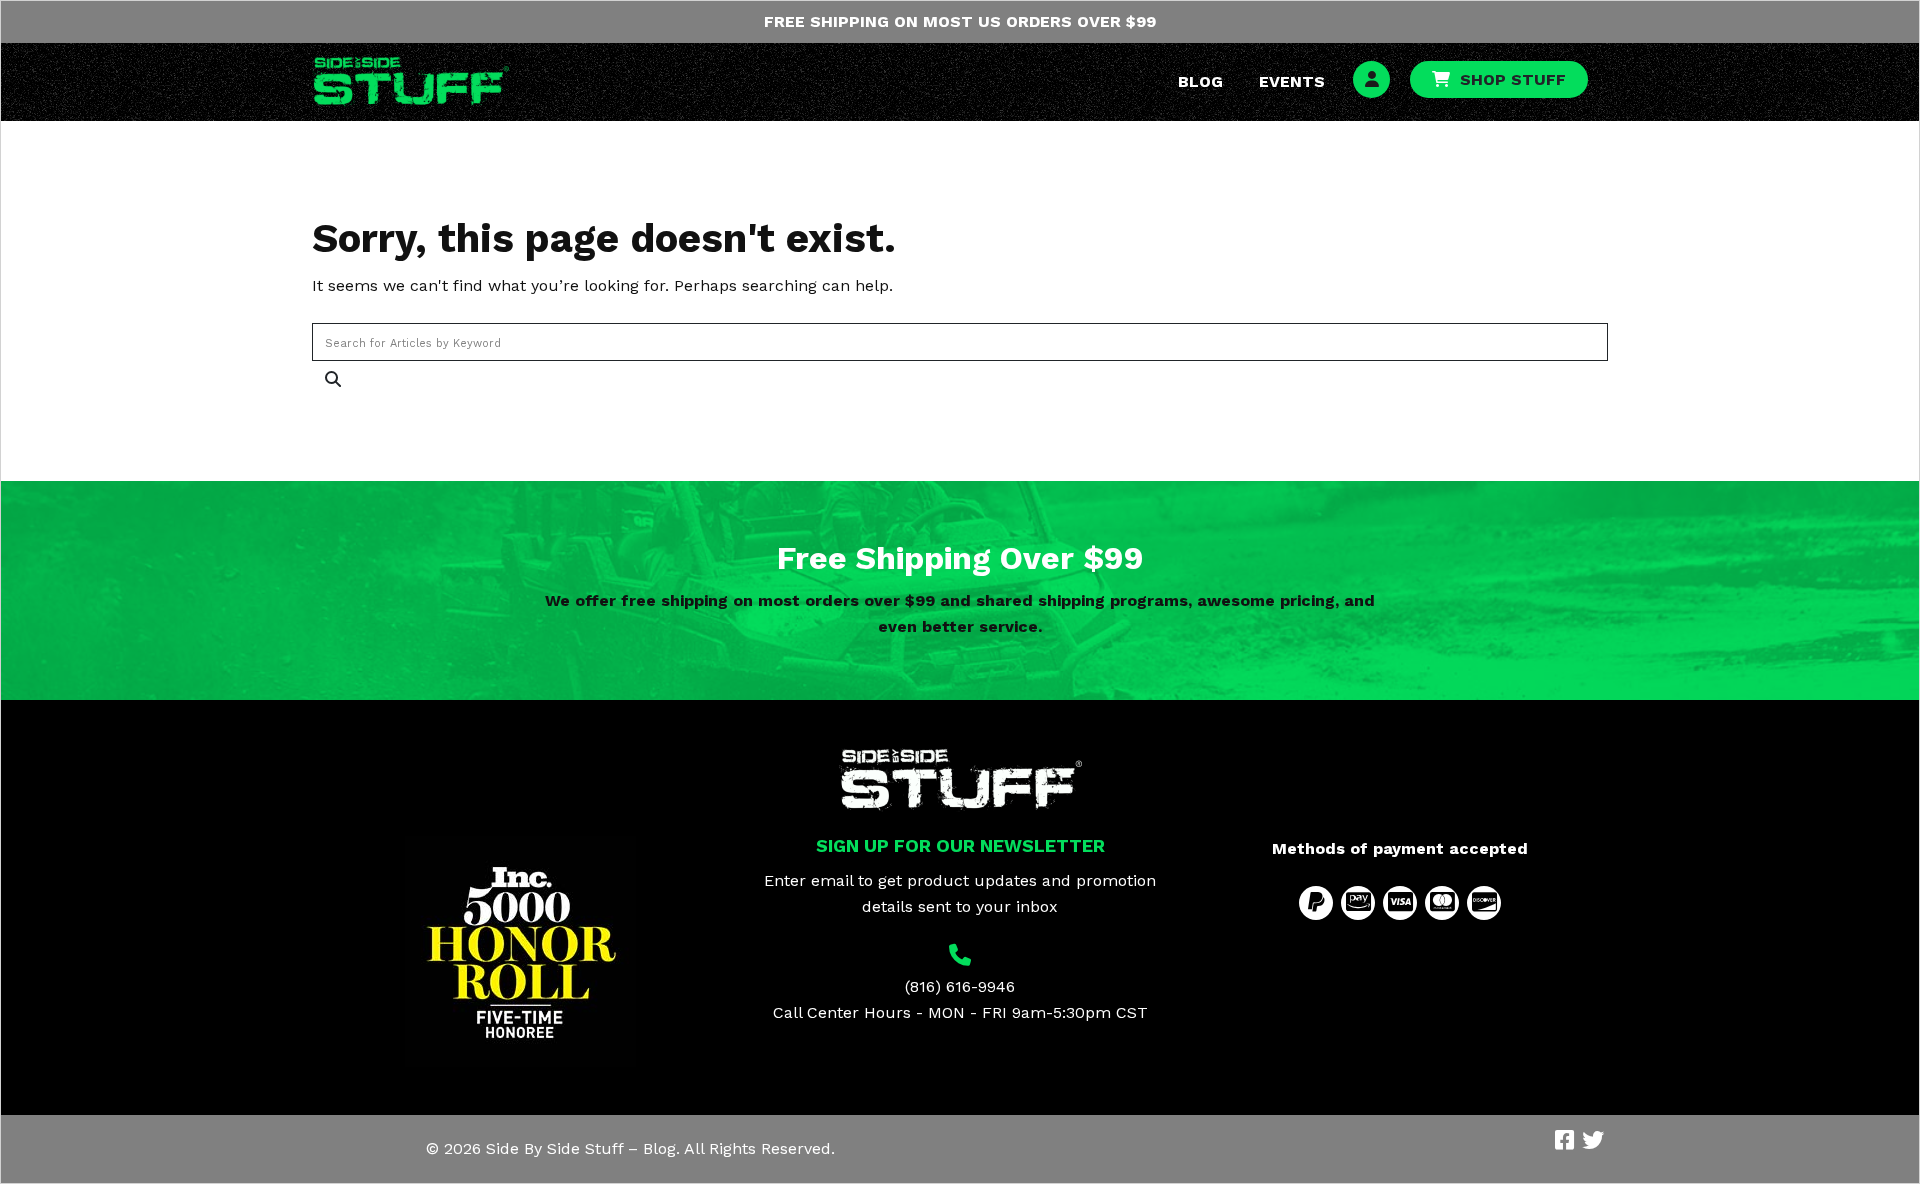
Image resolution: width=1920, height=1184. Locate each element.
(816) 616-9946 (960, 986)
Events (1292, 81)
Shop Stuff (1513, 79)
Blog (1200, 81)
